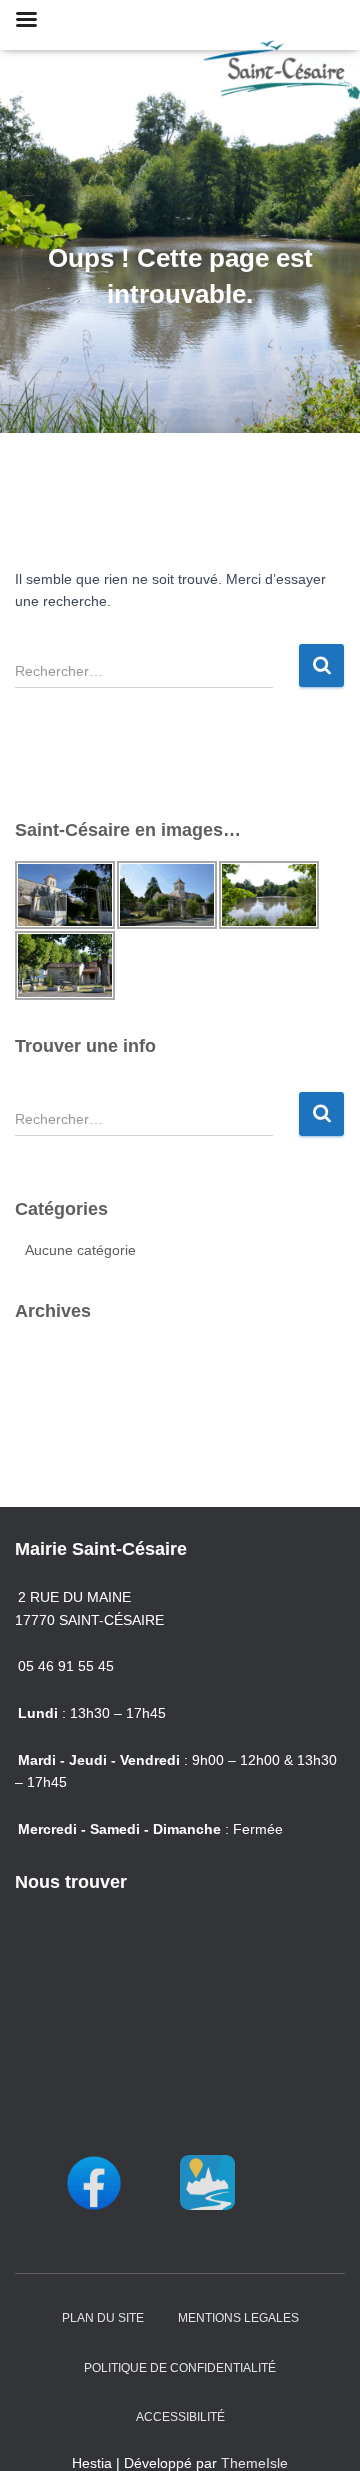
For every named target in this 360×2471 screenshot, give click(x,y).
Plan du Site (103, 2318)
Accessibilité (180, 2417)
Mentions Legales (238, 2318)
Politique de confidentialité (180, 2368)
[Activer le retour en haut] (320, 2431)
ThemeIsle (254, 2463)
